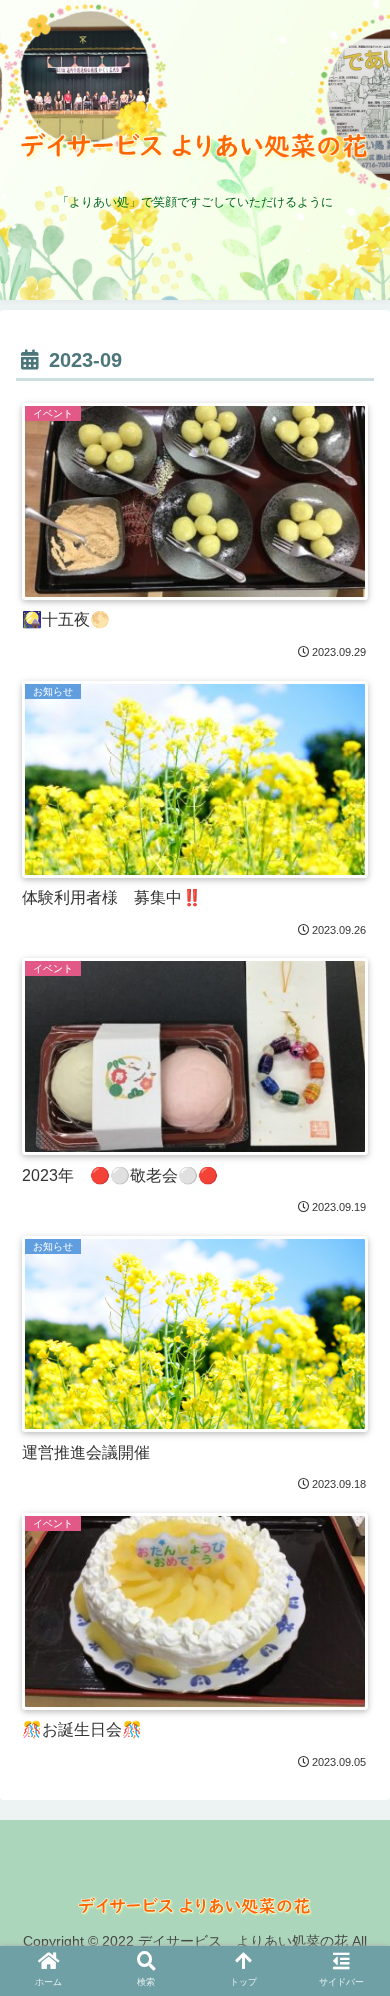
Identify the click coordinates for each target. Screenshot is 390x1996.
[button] (350, 1977)
